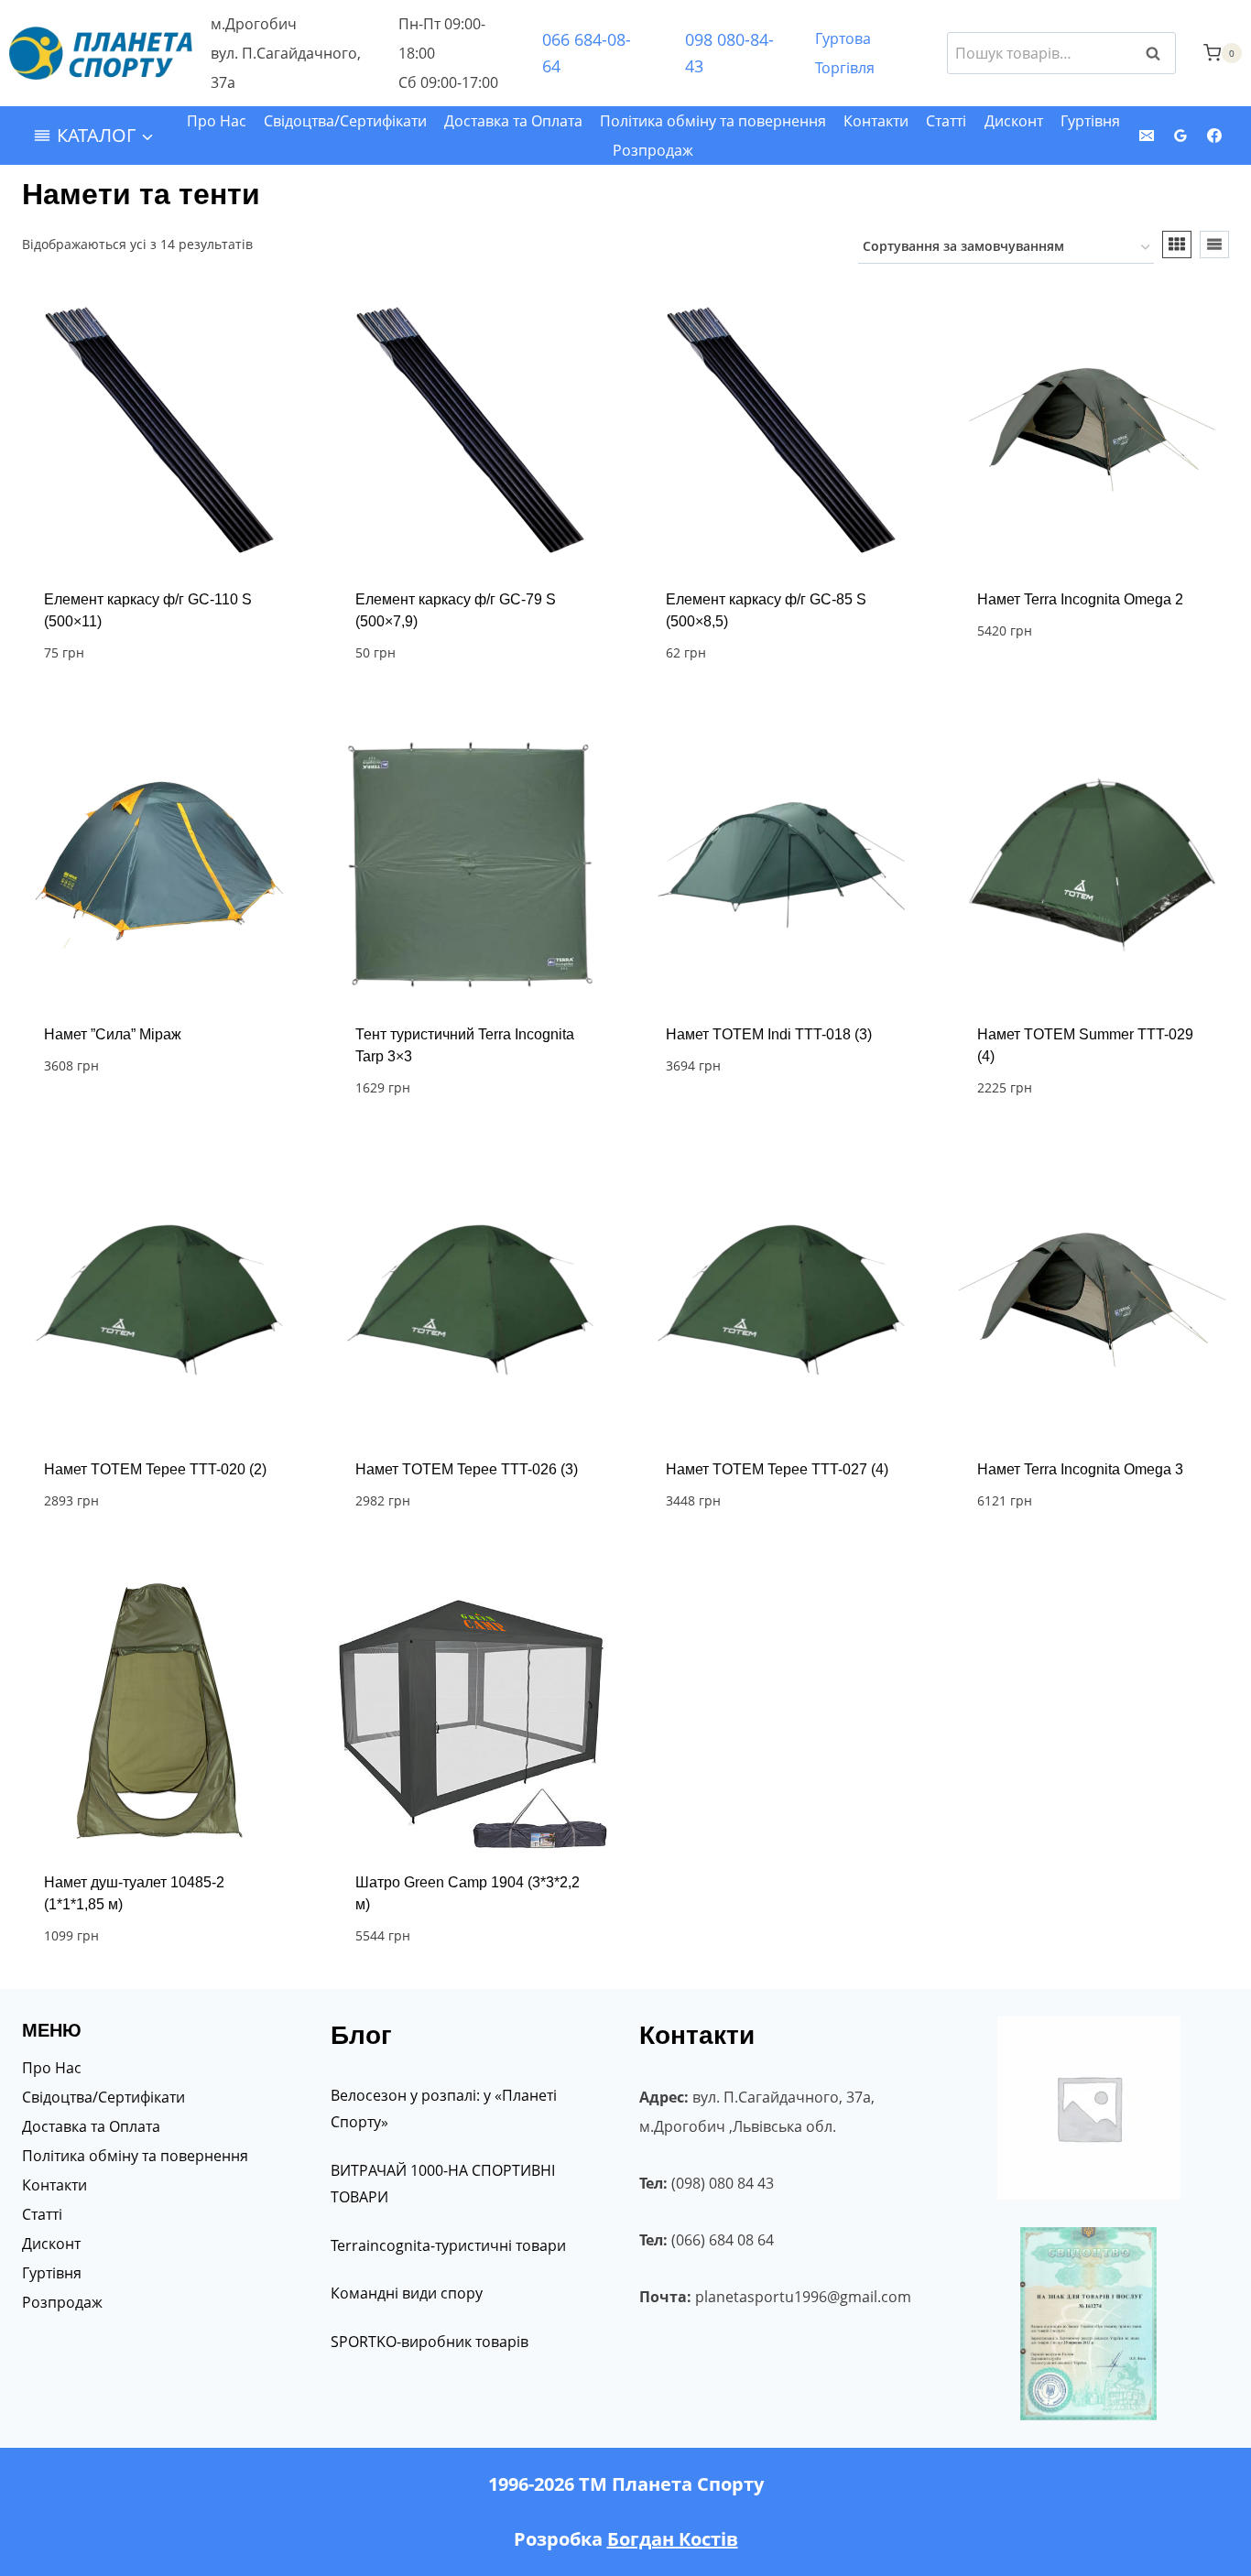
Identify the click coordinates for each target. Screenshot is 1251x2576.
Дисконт (1014, 121)
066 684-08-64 (587, 53)
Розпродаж (653, 150)
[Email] (1147, 136)
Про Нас (217, 121)
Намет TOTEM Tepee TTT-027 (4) (777, 1469)
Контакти (876, 121)
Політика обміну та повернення (713, 121)
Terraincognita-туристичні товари (448, 2245)
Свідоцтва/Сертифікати (345, 121)
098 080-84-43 (729, 53)
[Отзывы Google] (1180, 136)
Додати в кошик (1039, 685)
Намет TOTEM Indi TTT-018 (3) (769, 1034)
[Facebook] (1214, 136)
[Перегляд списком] (1214, 245)
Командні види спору (407, 2293)
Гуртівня (1090, 121)
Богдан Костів (673, 2539)
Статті (946, 121)
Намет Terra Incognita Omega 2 (1080, 599)
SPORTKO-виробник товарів (430, 2342)
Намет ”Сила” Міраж (113, 1034)
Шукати (1159, 53)
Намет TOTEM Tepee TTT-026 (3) (467, 1469)
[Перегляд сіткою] (1177, 245)
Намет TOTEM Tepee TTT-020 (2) (155, 1469)
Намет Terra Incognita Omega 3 (1080, 1469)
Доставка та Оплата (513, 121)
